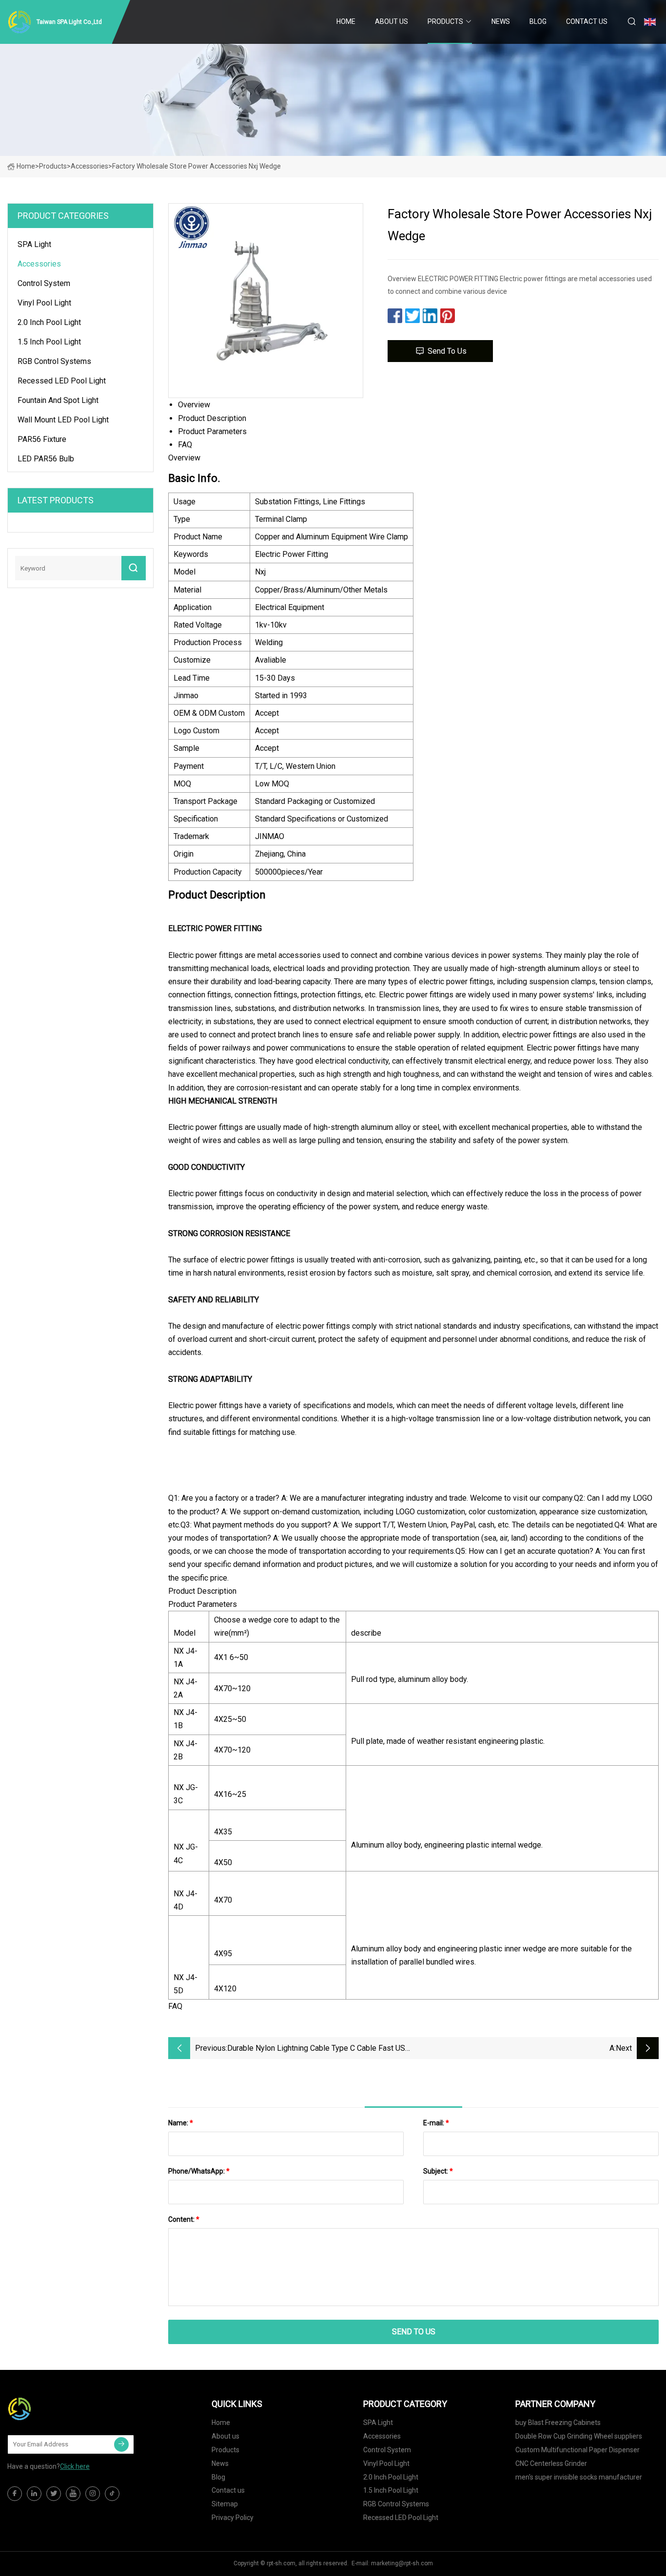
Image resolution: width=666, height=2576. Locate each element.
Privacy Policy (233, 2518)
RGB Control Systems (54, 361)
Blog (538, 21)
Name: (181, 2123)
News (501, 21)
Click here (75, 2466)
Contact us (587, 21)
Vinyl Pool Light (44, 303)
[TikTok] (112, 2494)
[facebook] (15, 2494)
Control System (44, 283)
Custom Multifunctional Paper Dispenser (578, 2450)
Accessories (89, 166)
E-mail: (436, 2123)
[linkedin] (34, 2494)
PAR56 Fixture (42, 439)
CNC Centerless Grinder (551, 2463)
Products (445, 21)
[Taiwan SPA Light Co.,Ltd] (56, 2409)
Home (346, 21)
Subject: (438, 2171)
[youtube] (73, 2494)
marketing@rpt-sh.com (402, 2563)
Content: (184, 2219)
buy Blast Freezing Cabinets (558, 2423)
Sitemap (225, 2504)
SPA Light (34, 244)
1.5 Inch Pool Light (49, 342)
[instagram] (93, 2494)
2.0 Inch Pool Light (49, 322)
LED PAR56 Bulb (46, 459)
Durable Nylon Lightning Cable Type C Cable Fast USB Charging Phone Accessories (319, 2049)
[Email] (121, 2444)
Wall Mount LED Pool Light (63, 420)
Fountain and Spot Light (58, 400)
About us (392, 21)
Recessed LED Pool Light (62, 381)
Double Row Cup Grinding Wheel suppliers (579, 2436)
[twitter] (54, 2494)
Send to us (447, 351)
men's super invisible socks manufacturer (579, 2477)
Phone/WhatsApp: (199, 2171)
